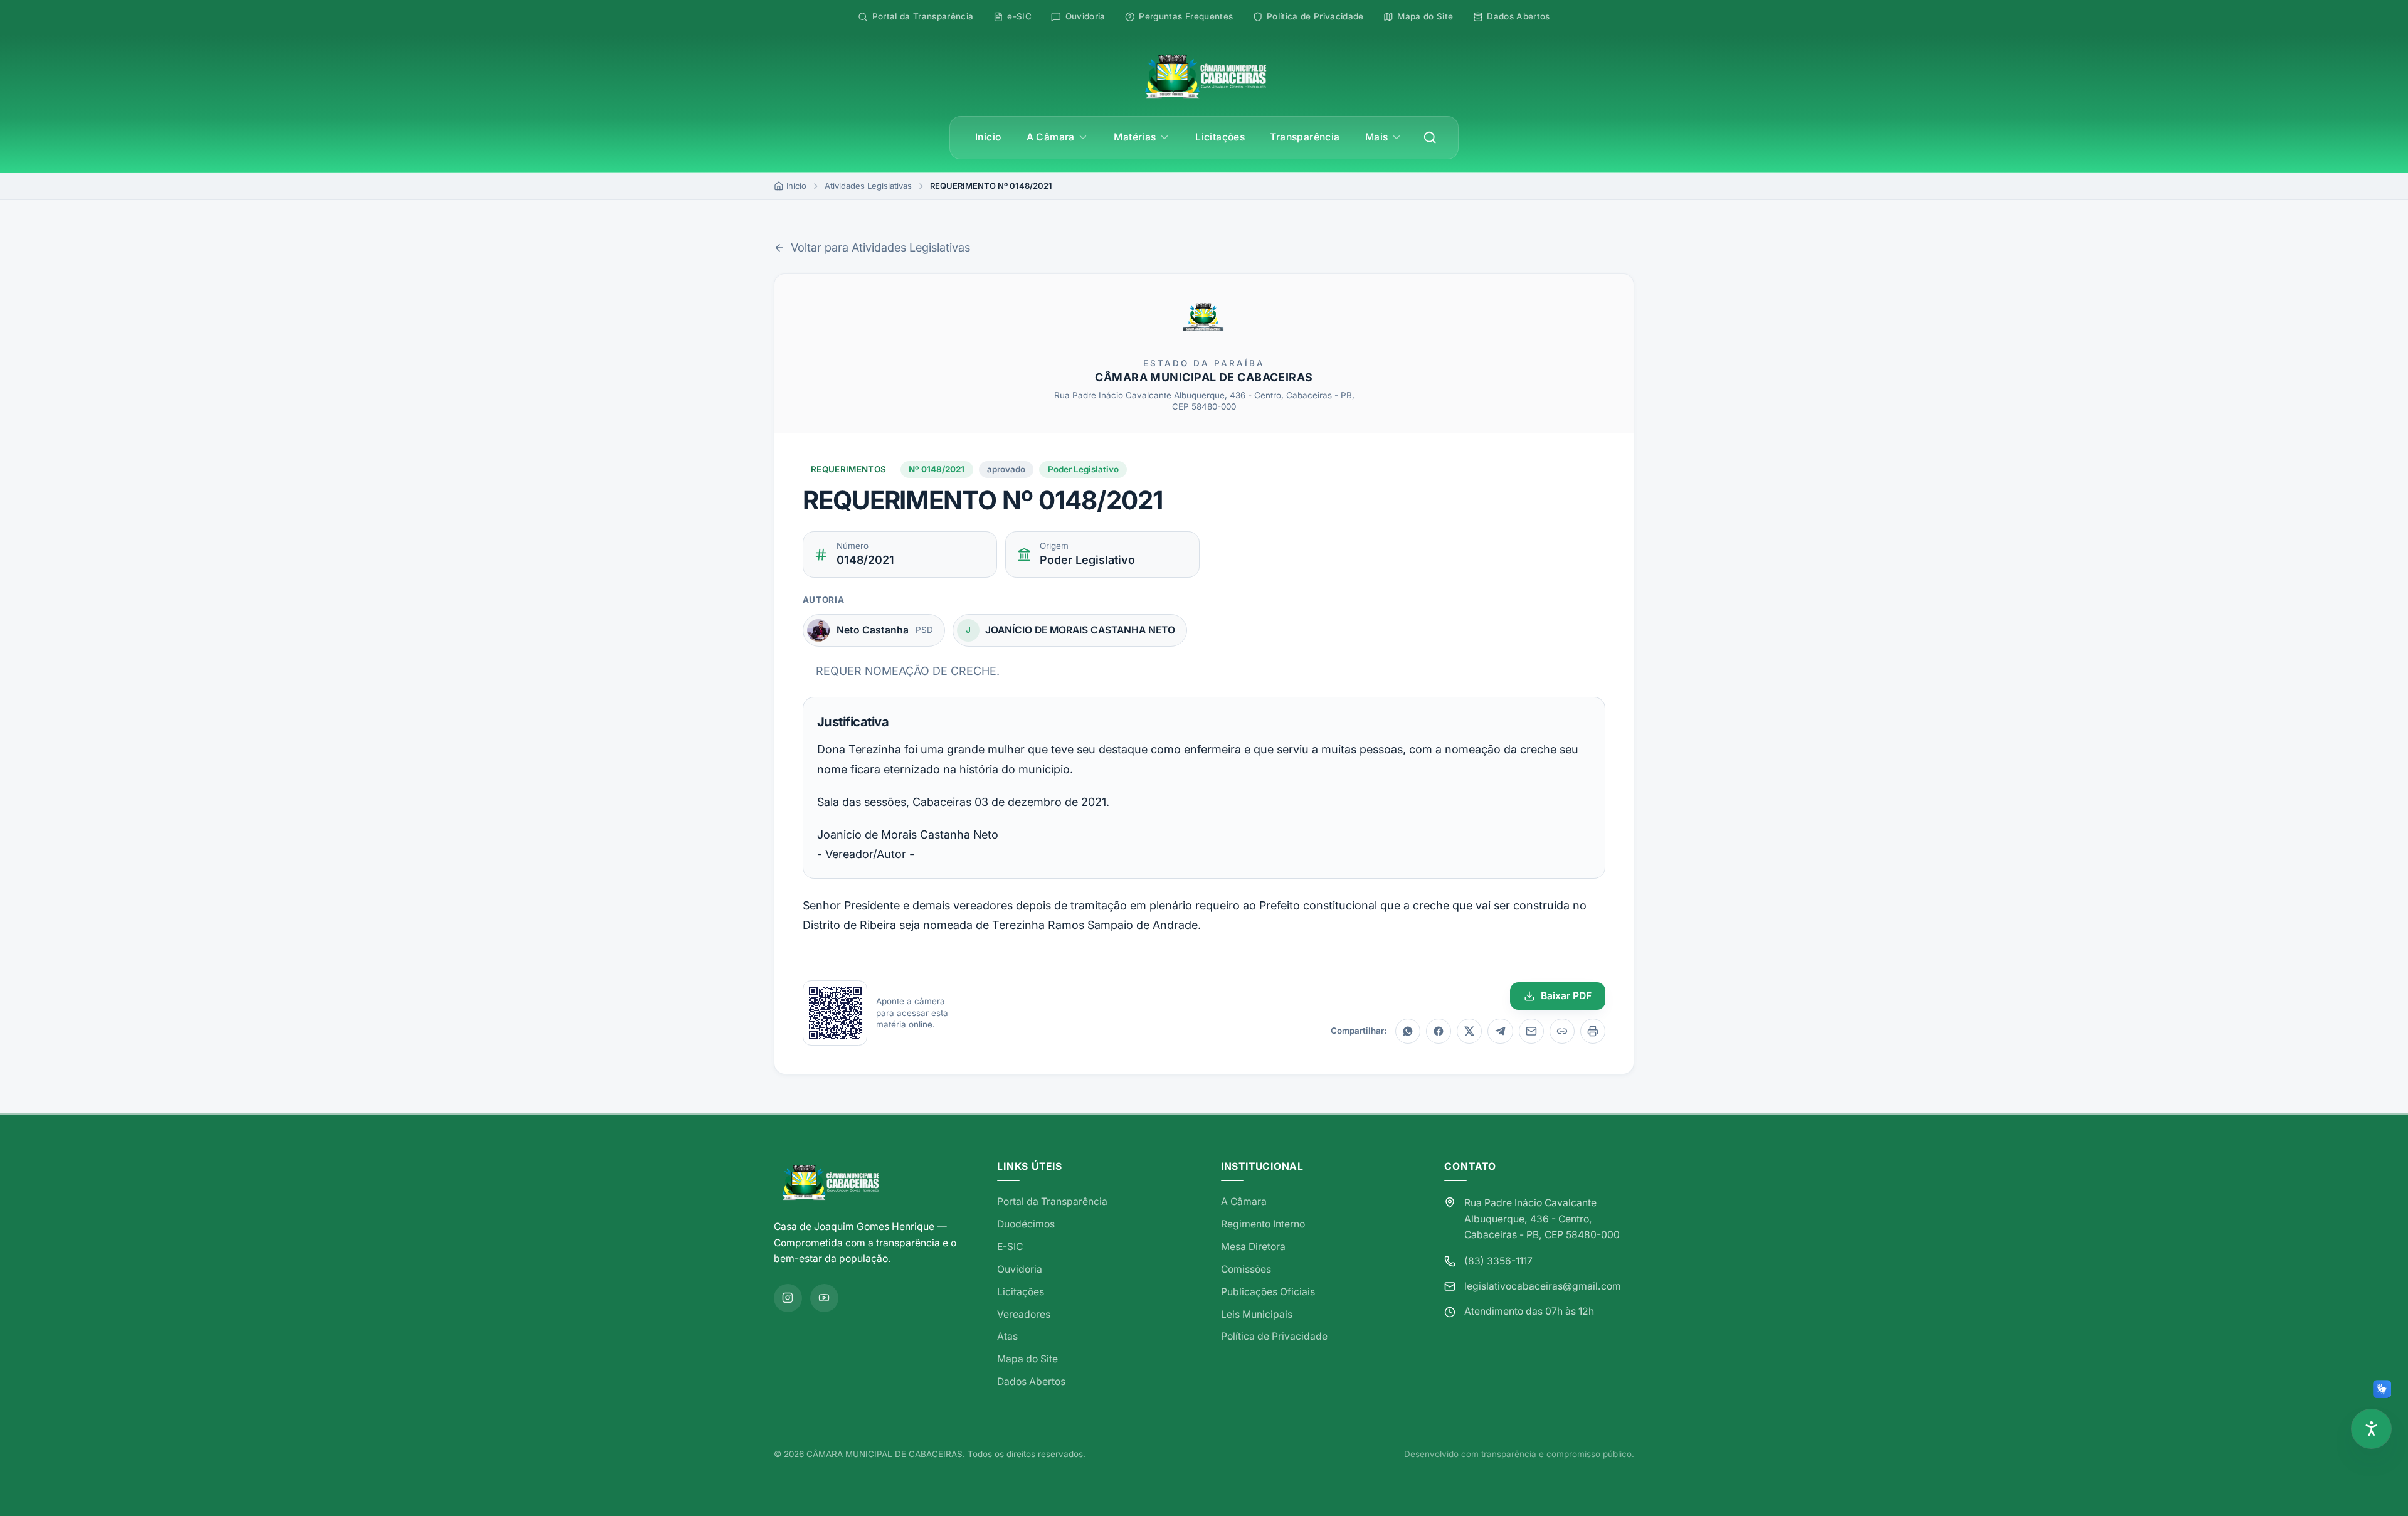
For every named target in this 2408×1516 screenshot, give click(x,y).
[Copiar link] (1562, 1031)
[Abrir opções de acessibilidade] (2371, 1429)
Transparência (1305, 137)
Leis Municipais (1257, 1314)
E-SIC (1010, 1247)
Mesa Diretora (1253, 1247)
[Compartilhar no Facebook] (1439, 1031)
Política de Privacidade (1274, 1336)
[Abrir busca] (1430, 138)
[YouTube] (824, 1298)
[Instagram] (788, 1298)
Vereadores (1024, 1314)
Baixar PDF (1566, 996)
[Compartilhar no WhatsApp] (1408, 1031)
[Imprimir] (1593, 1031)
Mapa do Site (1027, 1359)
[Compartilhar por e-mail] (1531, 1031)
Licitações (1220, 137)
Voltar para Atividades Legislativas (880, 247)
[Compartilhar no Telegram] (1500, 1031)
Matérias (1135, 137)
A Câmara (1051, 137)
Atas (1007, 1336)
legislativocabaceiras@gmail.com (1543, 1286)
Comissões (1246, 1269)
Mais (1377, 137)
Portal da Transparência (1052, 1201)
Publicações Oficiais (1268, 1292)
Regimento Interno (1263, 1224)
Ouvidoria (1020, 1269)
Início (988, 137)
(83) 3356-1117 (1498, 1261)
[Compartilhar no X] (1469, 1031)
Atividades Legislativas (868, 186)
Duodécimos (1026, 1224)
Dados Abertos (1031, 1381)
